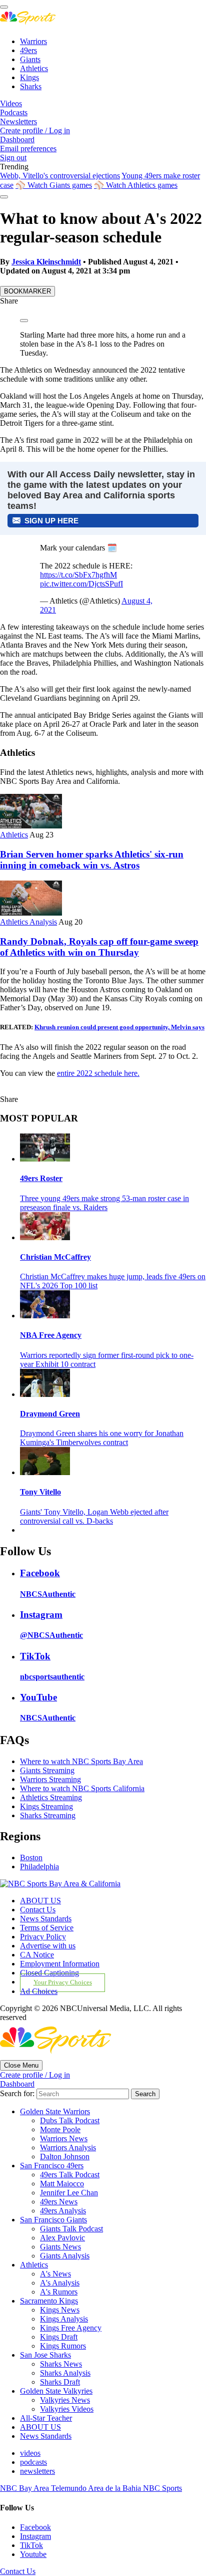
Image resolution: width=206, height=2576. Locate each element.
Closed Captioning (49, 1973)
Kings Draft (59, 2337)
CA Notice (37, 1955)
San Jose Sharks (45, 2355)
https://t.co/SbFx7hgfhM (78, 575)
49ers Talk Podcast (70, 2175)
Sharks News (61, 2364)
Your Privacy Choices (63, 1982)
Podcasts (14, 112)
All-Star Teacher (46, 2418)
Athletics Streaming (51, 1797)
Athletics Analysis (28, 922)
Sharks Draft (60, 2382)
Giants (30, 59)
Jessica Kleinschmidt (46, 262)
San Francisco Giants (53, 2220)
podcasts (33, 2462)
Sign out (13, 158)
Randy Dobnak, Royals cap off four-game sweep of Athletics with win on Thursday (99, 947)
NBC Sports (162, 2488)
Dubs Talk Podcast (70, 2120)
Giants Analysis (65, 2256)
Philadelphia (39, 1867)
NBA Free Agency (51, 1335)
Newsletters (18, 121)
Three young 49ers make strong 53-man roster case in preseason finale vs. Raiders (104, 1203)
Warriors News (64, 2138)
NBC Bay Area (25, 2488)
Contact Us (38, 1910)
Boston (31, 1857)
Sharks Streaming (48, 1815)
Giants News (60, 2247)
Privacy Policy (43, 1937)
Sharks (31, 86)
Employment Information (60, 1964)
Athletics (34, 68)
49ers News (59, 2202)
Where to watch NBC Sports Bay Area (81, 1761)
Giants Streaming (47, 1770)
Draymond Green (50, 1414)
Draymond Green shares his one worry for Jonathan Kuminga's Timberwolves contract (102, 1438)
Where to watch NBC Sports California (82, 1788)
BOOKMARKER (27, 291)
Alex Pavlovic (62, 2238)
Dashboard (17, 139)
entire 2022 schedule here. (98, 1073)
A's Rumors (59, 2292)
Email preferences (28, 149)
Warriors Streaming (50, 1779)
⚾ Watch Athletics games (136, 185)
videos (30, 2453)
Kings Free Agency (71, 2328)
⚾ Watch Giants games (54, 185)
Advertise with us (48, 1946)
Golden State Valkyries (56, 2391)
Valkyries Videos (67, 2409)
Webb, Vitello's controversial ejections (60, 176)
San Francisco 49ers (52, 2166)
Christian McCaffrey (55, 1257)
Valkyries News (65, 2400)
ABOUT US (40, 1901)
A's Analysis (60, 2283)
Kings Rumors (63, 2346)
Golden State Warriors (55, 2111)
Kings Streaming (46, 1806)
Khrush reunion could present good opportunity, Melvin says (119, 1027)
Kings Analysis (64, 2319)
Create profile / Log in (35, 130)
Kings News (60, 2310)
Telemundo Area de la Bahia (97, 2488)
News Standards (46, 1919)
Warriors (33, 41)
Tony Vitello (40, 1492)
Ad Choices (39, 1991)
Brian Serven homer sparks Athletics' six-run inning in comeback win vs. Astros (92, 860)
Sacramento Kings (49, 2301)
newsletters (37, 2471)
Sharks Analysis (65, 2373)
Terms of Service (47, 1928)
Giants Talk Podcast (71, 2229)
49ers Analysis (63, 2211)
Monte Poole (60, 2129)
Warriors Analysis (68, 2148)
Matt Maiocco (62, 2184)
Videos (11, 103)
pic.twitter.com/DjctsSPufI (81, 584)
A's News (55, 2274)
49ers (28, 50)
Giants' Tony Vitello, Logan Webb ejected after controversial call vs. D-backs (94, 1516)
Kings (29, 77)
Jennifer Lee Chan (69, 2193)
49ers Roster (41, 1178)
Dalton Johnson (65, 2157)
